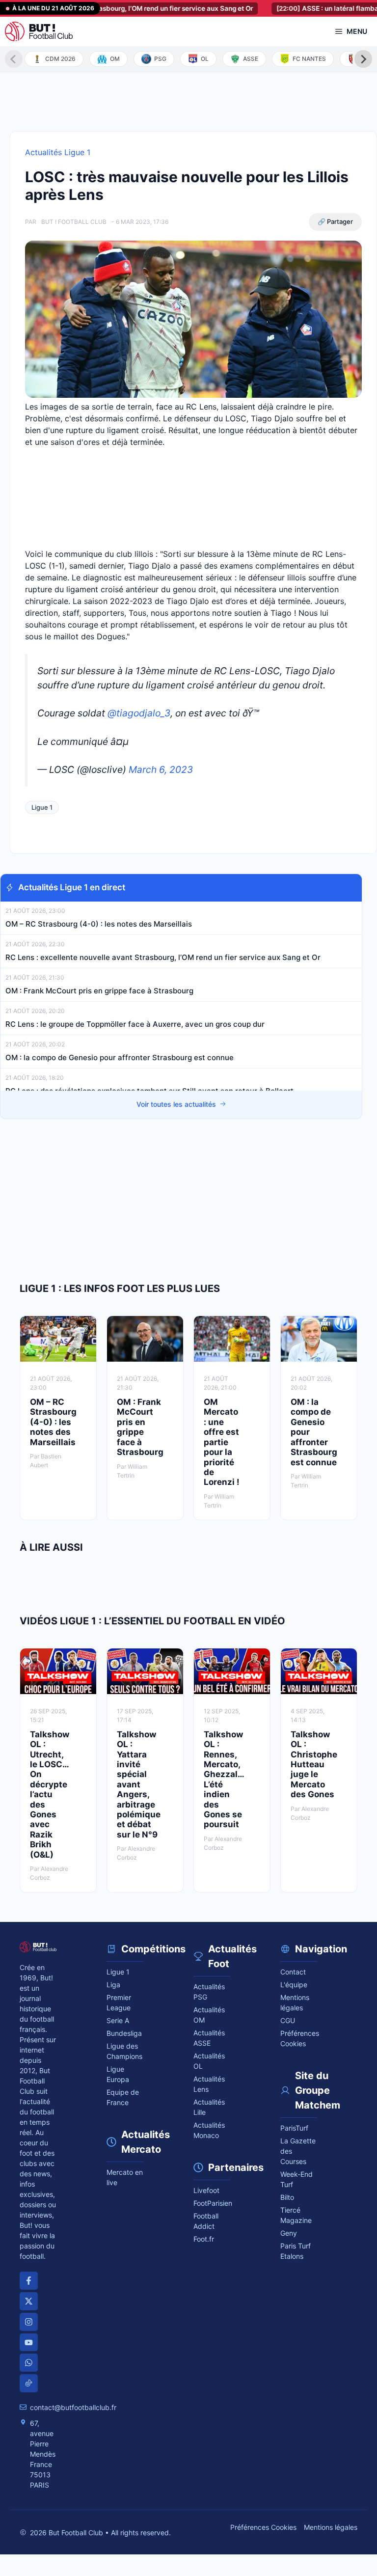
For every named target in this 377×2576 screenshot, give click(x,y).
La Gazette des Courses (298, 2151)
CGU (288, 2020)
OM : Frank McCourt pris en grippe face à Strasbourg (99, 991)
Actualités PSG (209, 1992)
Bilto (287, 2197)
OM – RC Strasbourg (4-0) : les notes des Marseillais (99, 924)
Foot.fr (204, 2239)
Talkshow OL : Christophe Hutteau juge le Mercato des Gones (314, 1764)
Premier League (119, 2002)
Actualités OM (209, 2015)
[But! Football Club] (39, 31)
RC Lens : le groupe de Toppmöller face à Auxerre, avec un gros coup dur (135, 1024)
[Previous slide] (14, 59)
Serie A (118, 2020)
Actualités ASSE (209, 2038)
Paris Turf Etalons (296, 2251)
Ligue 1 (42, 807)
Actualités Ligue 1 (58, 152)
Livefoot (206, 2190)
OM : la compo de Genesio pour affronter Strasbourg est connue (120, 1057)
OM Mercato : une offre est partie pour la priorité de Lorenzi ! (222, 1442)
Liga (113, 1985)
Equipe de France (123, 2097)
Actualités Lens (209, 2084)
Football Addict (206, 2221)
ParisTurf (294, 2128)
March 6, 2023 (161, 769)
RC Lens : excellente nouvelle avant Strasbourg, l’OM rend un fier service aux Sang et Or (163, 957)
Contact (293, 1972)
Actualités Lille (209, 2107)
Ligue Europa (118, 2074)
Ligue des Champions (124, 2051)
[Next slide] (363, 59)
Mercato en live (125, 2177)
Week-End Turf (296, 2179)
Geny (289, 2233)
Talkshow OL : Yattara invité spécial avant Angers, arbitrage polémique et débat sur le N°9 (139, 1784)
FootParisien (212, 2203)
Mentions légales (295, 2002)
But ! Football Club (74, 222)
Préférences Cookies (263, 2527)
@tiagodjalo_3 (139, 713)
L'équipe (294, 1985)
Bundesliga (124, 2033)
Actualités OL (209, 2061)
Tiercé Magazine (296, 2215)
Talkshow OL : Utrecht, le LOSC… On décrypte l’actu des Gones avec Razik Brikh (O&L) (50, 1795)
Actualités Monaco (209, 2130)
